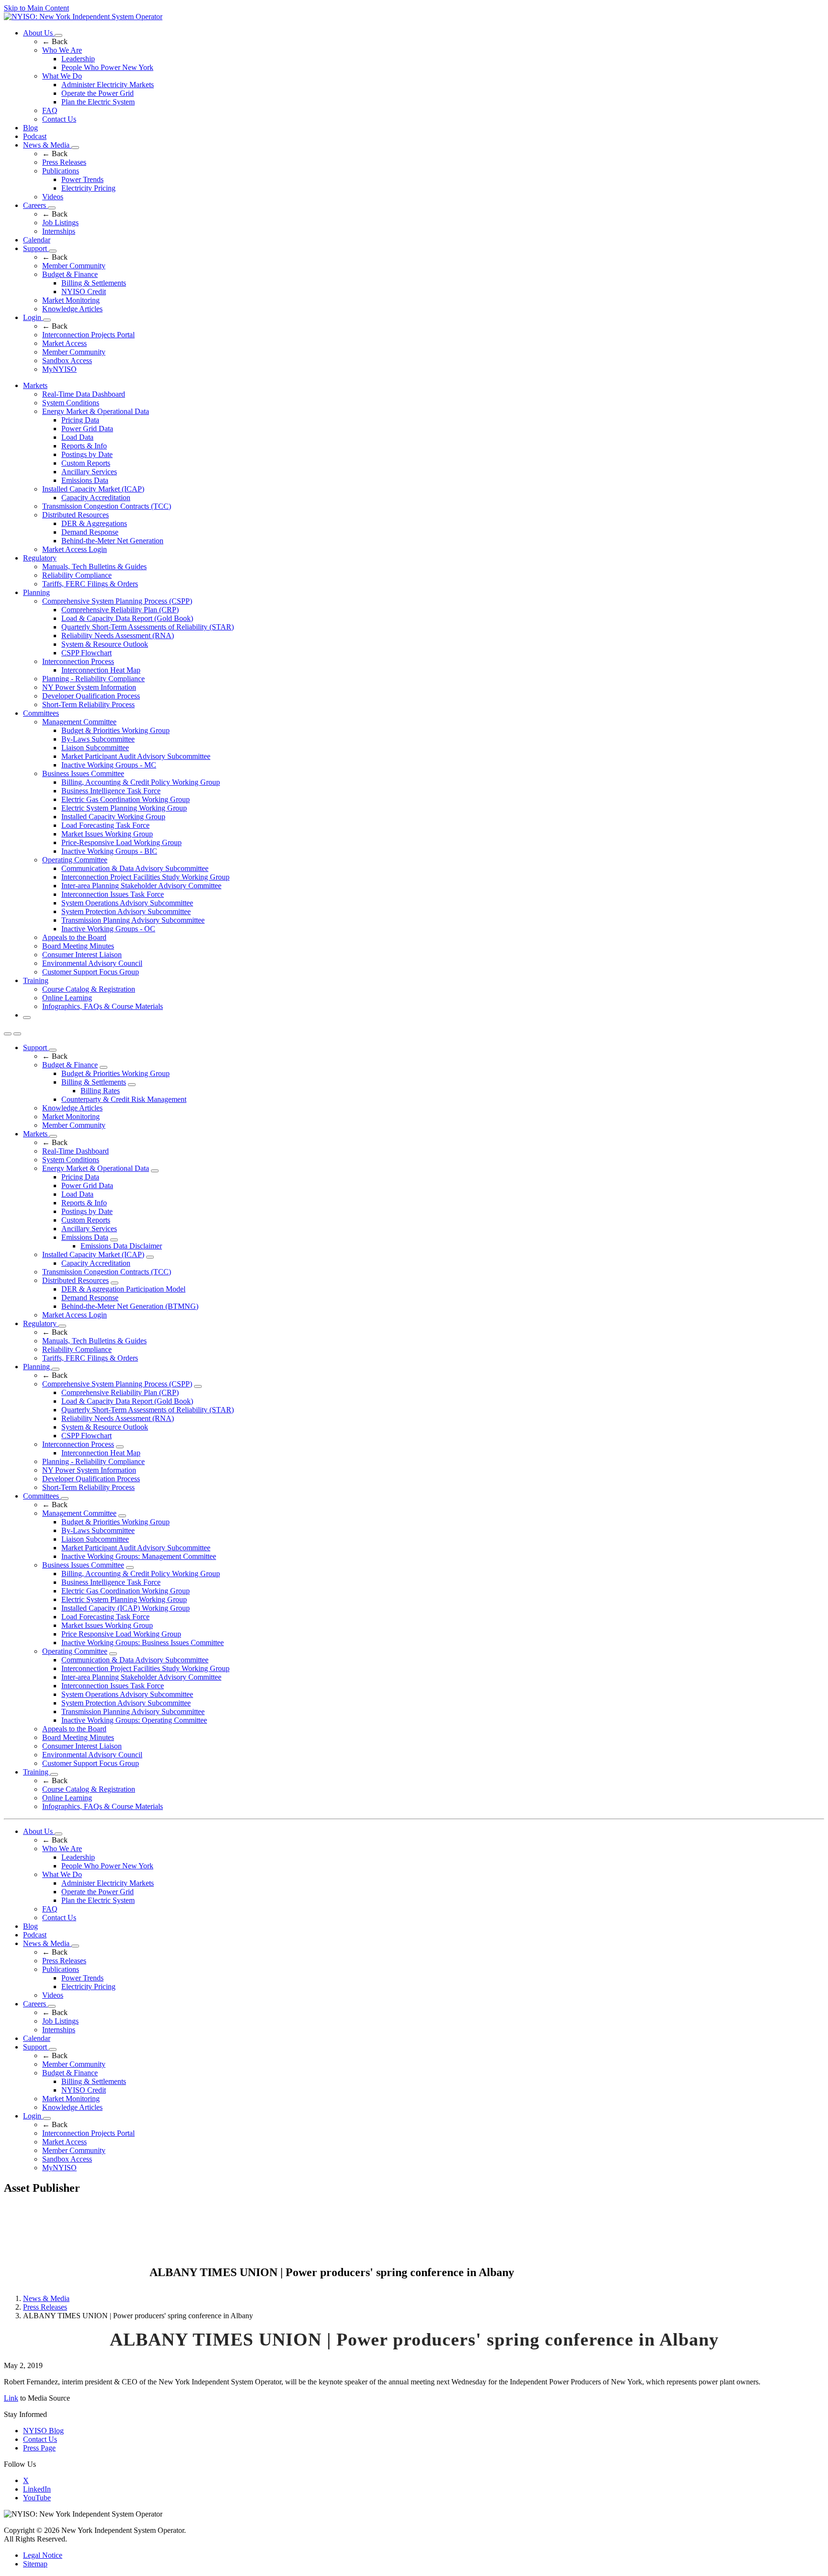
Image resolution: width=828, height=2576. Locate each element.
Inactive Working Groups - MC (109, 765)
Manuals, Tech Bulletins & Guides (94, 567)
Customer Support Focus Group (91, 972)
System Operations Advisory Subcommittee (127, 903)
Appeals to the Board (74, 937)
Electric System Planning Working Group (124, 808)
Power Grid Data (87, 429)
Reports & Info (84, 446)
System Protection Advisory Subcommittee (126, 911)
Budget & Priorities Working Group (115, 730)
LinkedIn (37, 2489)
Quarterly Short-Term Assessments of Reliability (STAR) (148, 627)
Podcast (35, 136)
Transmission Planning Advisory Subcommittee (133, 920)
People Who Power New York (107, 67)
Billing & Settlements (94, 283)
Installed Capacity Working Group (113, 817)
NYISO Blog (43, 2431)
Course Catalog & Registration (89, 989)
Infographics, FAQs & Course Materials (103, 1006)
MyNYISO (59, 369)
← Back (55, 41)
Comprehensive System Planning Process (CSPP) (117, 601)
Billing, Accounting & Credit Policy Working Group (141, 782)
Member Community (74, 266)
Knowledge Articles (72, 309)
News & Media (47, 145)
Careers (35, 205)
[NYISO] (83, 17)
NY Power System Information (89, 687)
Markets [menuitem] (35, 385)
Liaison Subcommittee (95, 748)
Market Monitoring (71, 300)
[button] (27, 1018)
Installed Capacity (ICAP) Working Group (126, 1608)
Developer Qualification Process (91, 696)
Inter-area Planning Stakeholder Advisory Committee (141, 886)
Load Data (77, 437)
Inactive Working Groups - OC (108, 929)
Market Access (64, 343)
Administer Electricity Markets (108, 85)
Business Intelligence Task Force (111, 791)
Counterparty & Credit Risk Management (124, 1099)
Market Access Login (75, 549)
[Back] (76, 2273)
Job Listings (60, 223)
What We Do (62, 76)
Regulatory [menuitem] (40, 558)
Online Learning (67, 998)
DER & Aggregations (94, 523)
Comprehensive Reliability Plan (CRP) (120, 610)
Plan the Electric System (98, 102)
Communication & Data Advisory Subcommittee (135, 868)
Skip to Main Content (36, 8)
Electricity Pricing (88, 188)
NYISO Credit (84, 292)
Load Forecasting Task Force (105, 825)
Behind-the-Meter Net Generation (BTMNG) (130, 1306)
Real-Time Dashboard (75, 1151)
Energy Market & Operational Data (96, 411)
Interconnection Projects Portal (88, 335)
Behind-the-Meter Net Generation (112, 541)
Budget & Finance (70, 274)
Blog (30, 128)
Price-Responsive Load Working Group (121, 842)
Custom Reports (86, 463)
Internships (59, 231)
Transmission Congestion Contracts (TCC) (107, 506)
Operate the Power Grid (98, 93)
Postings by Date (87, 454)
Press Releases (64, 162)
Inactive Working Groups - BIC (109, 851)
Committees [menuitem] (41, 713)
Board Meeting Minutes (78, 946)
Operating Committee (75, 860)
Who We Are (62, 50)
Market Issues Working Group (107, 834)
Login (33, 317)
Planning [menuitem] (36, 592)
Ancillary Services (89, 472)
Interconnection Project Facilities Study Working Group (145, 877)
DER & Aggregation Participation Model (123, 1289)
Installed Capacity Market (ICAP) (93, 489)
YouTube (37, 2498)
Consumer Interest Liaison (82, 955)
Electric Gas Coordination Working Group (126, 799)
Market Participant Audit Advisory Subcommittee (136, 756)
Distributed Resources (75, 515)
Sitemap (35, 2564)
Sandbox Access (67, 361)
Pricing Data (80, 420)
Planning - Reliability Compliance (93, 679)
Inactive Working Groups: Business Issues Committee (143, 1643)
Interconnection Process (78, 661)
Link (11, 2398)
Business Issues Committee (83, 773)
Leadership (78, 59)
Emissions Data (85, 480)
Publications (61, 171)
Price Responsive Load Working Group (121, 1634)
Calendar (37, 240)
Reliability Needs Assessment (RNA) (118, 635)
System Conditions (71, 403)
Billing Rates (100, 1091)
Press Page (39, 2448)
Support (36, 248)
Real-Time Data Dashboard (84, 394)
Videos (53, 197)
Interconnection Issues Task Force (113, 894)
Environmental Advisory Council (92, 963)
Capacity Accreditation (96, 498)
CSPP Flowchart (86, 653)
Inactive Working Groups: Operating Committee (134, 1720)
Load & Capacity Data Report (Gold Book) (127, 618)
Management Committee (79, 722)
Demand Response (90, 532)
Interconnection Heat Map (101, 670)
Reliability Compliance (77, 575)
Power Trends (82, 179)
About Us (39, 33)
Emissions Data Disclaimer (121, 1246)
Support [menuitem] (36, 1048)
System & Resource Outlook (105, 644)
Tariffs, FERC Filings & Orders (90, 584)
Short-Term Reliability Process (88, 704)
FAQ (50, 110)
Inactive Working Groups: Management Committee (139, 1556)
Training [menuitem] (36, 980)
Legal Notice (43, 2555)
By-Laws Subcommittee (98, 739)
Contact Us (59, 119)
